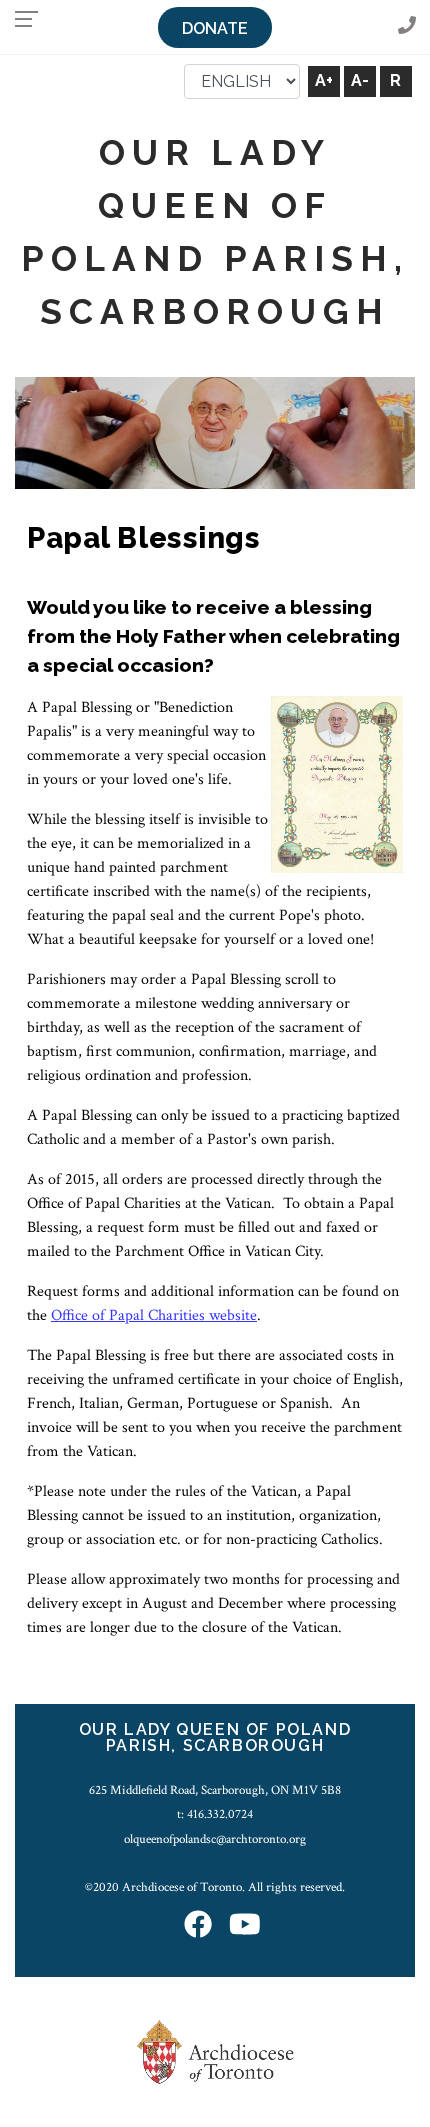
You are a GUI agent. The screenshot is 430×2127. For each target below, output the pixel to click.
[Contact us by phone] (407, 26)
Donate (215, 28)
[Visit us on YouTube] (245, 1925)
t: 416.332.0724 (215, 1814)
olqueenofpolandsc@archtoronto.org (215, 1839)
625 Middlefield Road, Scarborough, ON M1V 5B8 (215, 1790)
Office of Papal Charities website (154, 1315)
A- (360, 80)
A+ (324, 80)
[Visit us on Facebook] (198, 1925)
